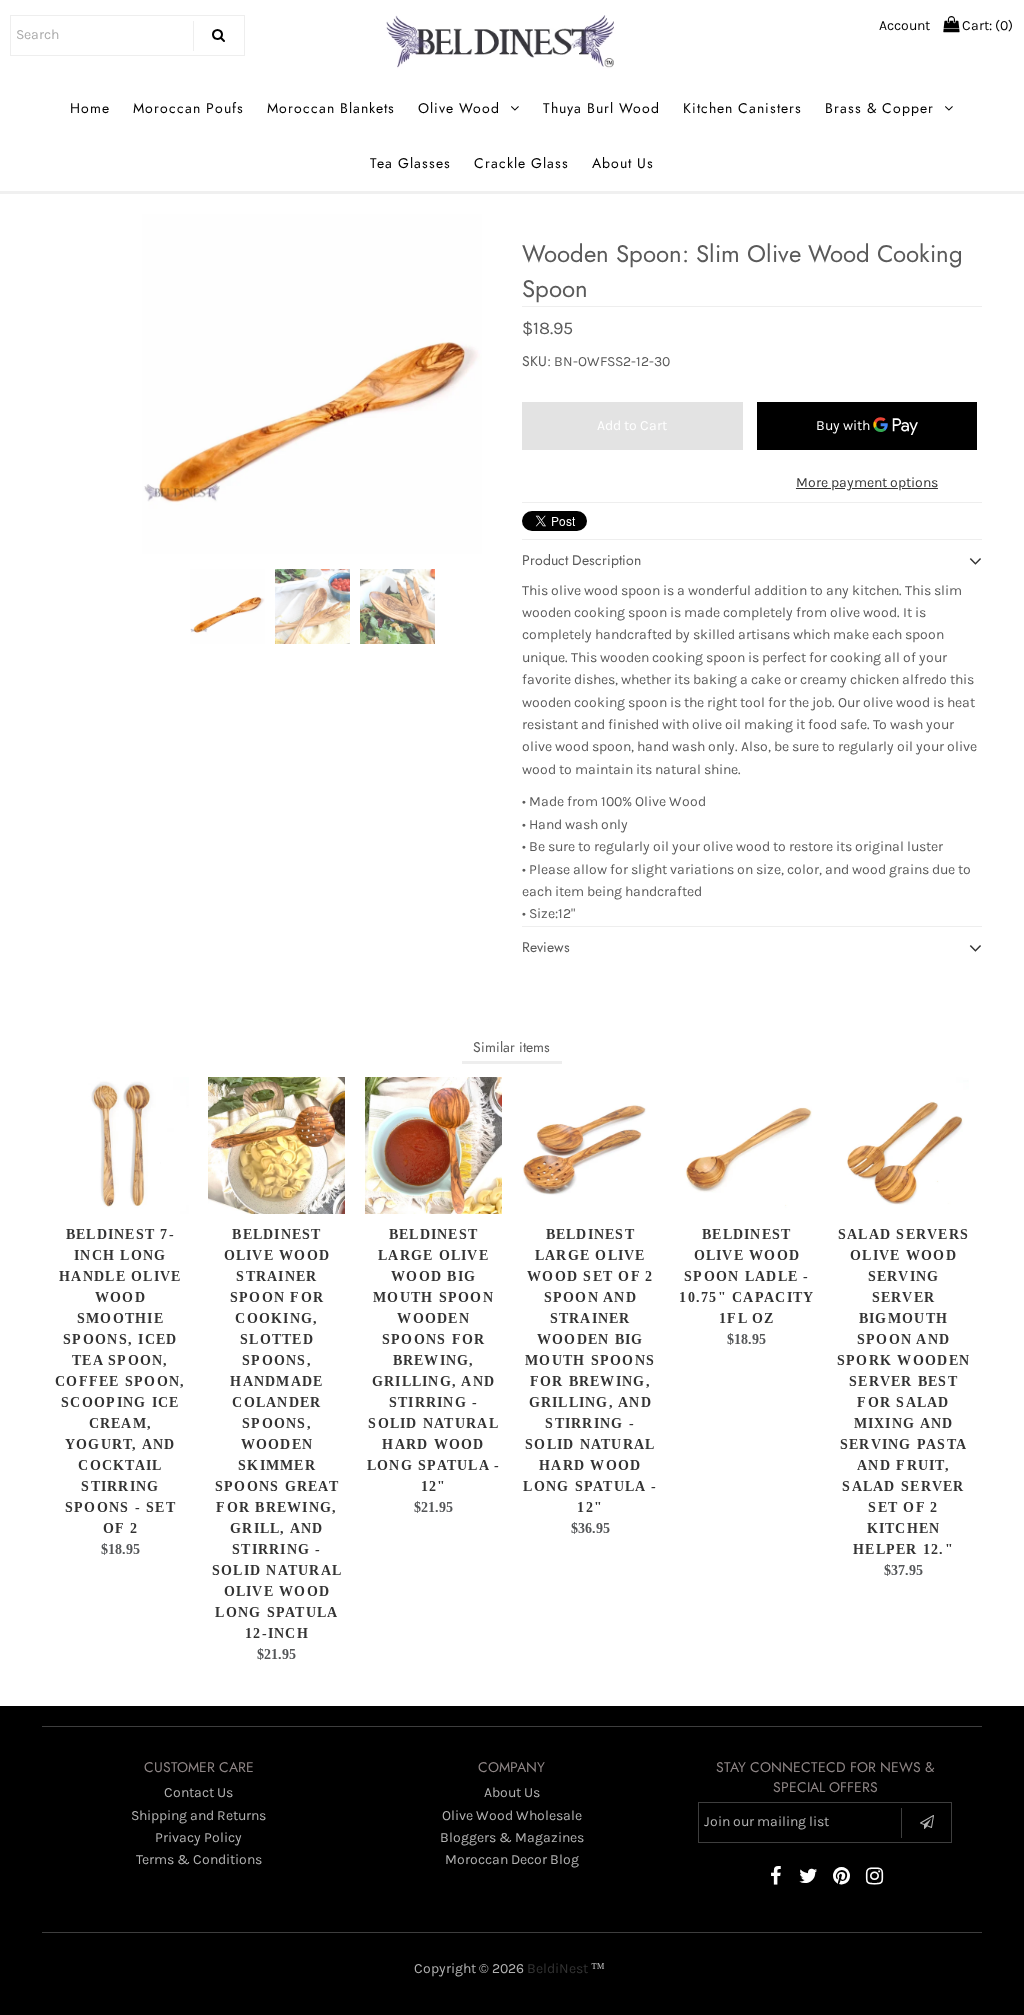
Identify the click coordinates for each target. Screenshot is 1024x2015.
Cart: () (986, 25)
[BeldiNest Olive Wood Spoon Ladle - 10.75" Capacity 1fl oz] (746, 1145)
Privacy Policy (198, 1837)
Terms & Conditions (199, 1859)
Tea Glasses (410, 163)
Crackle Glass (521, 163)
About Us (623, 163)
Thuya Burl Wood (601, 108)
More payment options (867, 482)
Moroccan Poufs (188, 108)
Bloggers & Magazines (512, 1837)
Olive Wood (459, 108)
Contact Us (198, 1792)
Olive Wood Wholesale (512, 1815)
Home (90, 108)
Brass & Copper (879, 108)
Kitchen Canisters (742, 108)
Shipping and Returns (198, 1815)
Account (904, 25)
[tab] (752, 858)
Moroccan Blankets (331, 108)
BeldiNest (557, 1968)
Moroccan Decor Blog (512, 1859)
